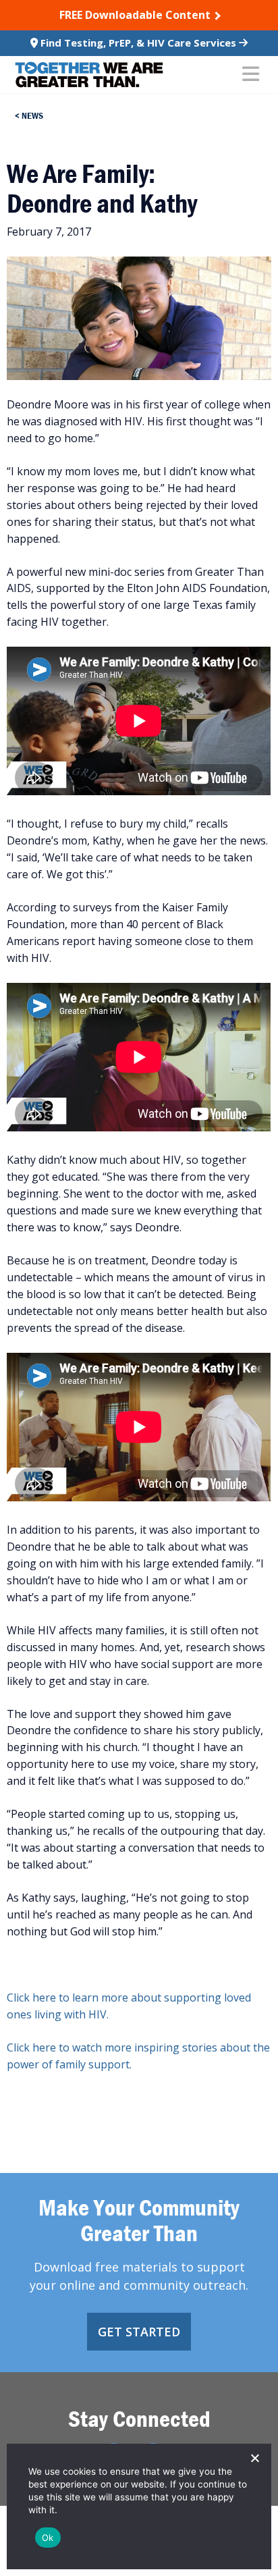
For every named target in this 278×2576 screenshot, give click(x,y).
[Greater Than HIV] (89, 75)
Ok (48, 2538)
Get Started (139, 2332)
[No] (254, 2458)
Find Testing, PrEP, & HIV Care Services (138, 43)
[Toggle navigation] (251, 75)
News (32, 115)
